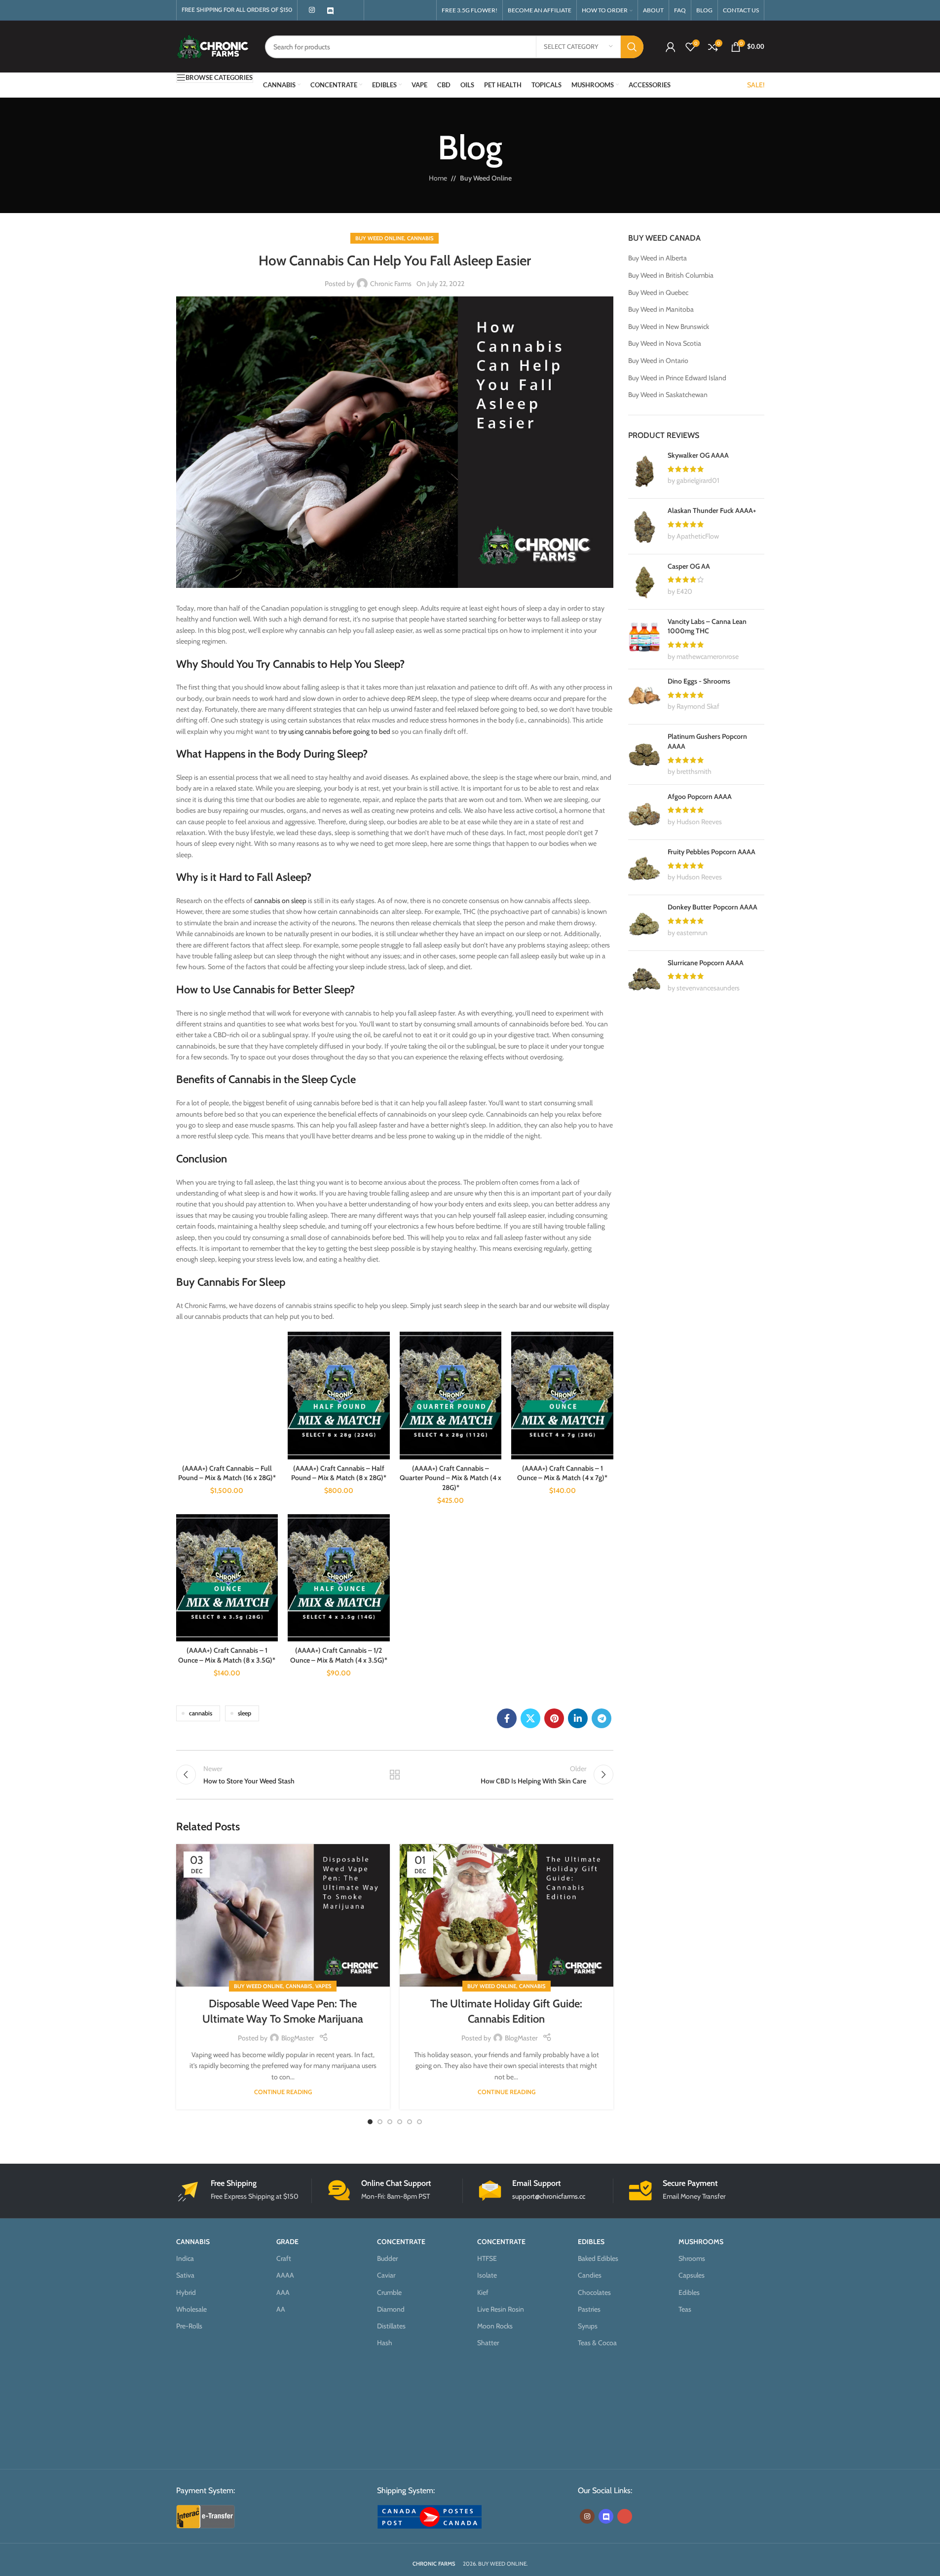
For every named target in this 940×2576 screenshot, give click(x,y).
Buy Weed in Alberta (658, 258)
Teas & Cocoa (597, 2343)
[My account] (671, 47)
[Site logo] (213, 46)
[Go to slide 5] (410, 2122)
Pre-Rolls (189, 2326)
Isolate (487, 2276)
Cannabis (420, 238)
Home (438, 178)
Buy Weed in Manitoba (661, 309)
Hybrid (186, 2292)
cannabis (201, 1713)
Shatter (488, 2343)
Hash (385, 2343)
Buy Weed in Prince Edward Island (677, 378)
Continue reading (283, 2092)
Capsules (692, 2276)
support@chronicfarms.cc (549, 2196)
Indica (185, 2258)
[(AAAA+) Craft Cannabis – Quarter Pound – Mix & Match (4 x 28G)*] (451, 1395)
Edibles (689, 2292)
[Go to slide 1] (370, 2122)
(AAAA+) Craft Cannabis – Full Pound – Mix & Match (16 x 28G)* (227, 1473)
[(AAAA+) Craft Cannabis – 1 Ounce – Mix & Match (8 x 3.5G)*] (227, 1578)
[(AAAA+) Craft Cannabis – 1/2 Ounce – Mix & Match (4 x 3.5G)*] (339, 1578)
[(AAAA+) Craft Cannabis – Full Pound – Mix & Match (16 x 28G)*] (227, 1395)
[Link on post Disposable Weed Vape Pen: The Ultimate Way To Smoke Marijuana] (283, 1915)
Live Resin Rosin (501, 2309)
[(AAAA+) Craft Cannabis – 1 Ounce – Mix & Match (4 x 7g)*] (562, 1395)
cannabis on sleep (280, 901)
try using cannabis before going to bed (335, 731)
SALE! (756, 85)
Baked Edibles (598, 2258)
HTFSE (487, 2258)
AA (281, 2309)
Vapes (323, 1986)
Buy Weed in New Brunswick (669, 327)
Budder (387, 2258)
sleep (244, 1713)
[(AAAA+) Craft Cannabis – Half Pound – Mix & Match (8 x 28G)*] (339, 1395)
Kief (483, 2292)
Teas (685, 2309)
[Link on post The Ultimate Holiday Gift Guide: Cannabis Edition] (507, 1915)
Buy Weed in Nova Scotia (665, 343)
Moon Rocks (495, 2326)
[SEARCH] (632, 47)
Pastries (589, 2309)
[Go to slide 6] (419, 2122)
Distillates (391, 2326)
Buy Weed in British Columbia (671, 275)
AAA (283, 2292)
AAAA (285, 2276)
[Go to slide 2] (380, 2122)
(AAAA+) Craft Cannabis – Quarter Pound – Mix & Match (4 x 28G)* (451, 1478)
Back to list (395, 1775)
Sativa (185, 2276)
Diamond (391, 2309)
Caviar (386, 2276)
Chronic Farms (391, 284)
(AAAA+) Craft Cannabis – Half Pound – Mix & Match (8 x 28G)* (339, 1473)
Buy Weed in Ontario (658, 361)
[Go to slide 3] (390, 2122)
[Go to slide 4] (400, 2122)
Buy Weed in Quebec (658, 292)
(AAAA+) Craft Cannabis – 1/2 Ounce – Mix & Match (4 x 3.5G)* (339, 1655)
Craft (284, 2258)
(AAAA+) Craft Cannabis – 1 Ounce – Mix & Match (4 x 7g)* (562, 1473)
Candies (590, 2276)
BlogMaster (298, 2038)
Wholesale (191, 2309)
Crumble (389, 2292)
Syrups (588, 2326)
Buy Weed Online (486, 178)
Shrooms (692, 2258)
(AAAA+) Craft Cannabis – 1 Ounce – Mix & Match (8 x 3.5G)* (227, 1655)
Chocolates (594, 2292)
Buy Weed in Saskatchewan (668, 395)
